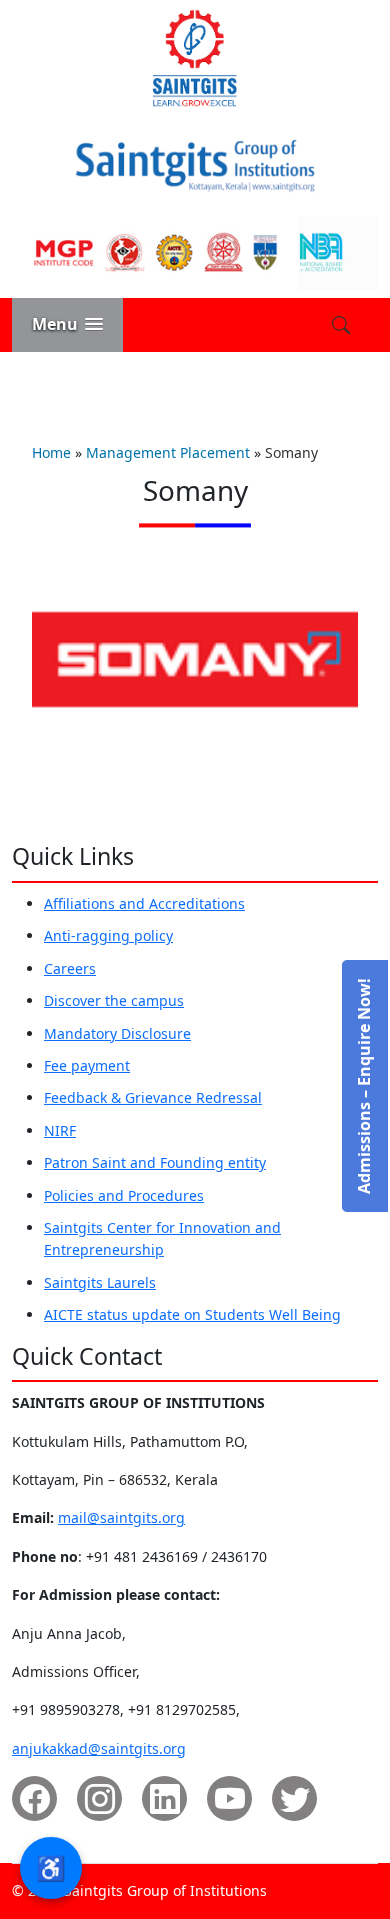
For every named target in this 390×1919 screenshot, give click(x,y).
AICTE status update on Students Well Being (192, 1314)
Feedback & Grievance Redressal (153, 1097)
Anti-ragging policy (108, 935)
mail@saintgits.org (121, 1517)
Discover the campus (114, 1000)
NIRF (60, 1130)
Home (51, 452)
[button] (67, 324)
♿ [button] (51, 1867)
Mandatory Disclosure (117, 1033)
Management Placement (168, 452)
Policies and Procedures (124, 1195)
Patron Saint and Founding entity (155, 1162)
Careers (70, 968)
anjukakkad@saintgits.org (99, 1748)
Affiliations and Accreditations (144, 903)
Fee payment (87, 1065)
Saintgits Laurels (100, 1282)
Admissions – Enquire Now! (364, 1086)
